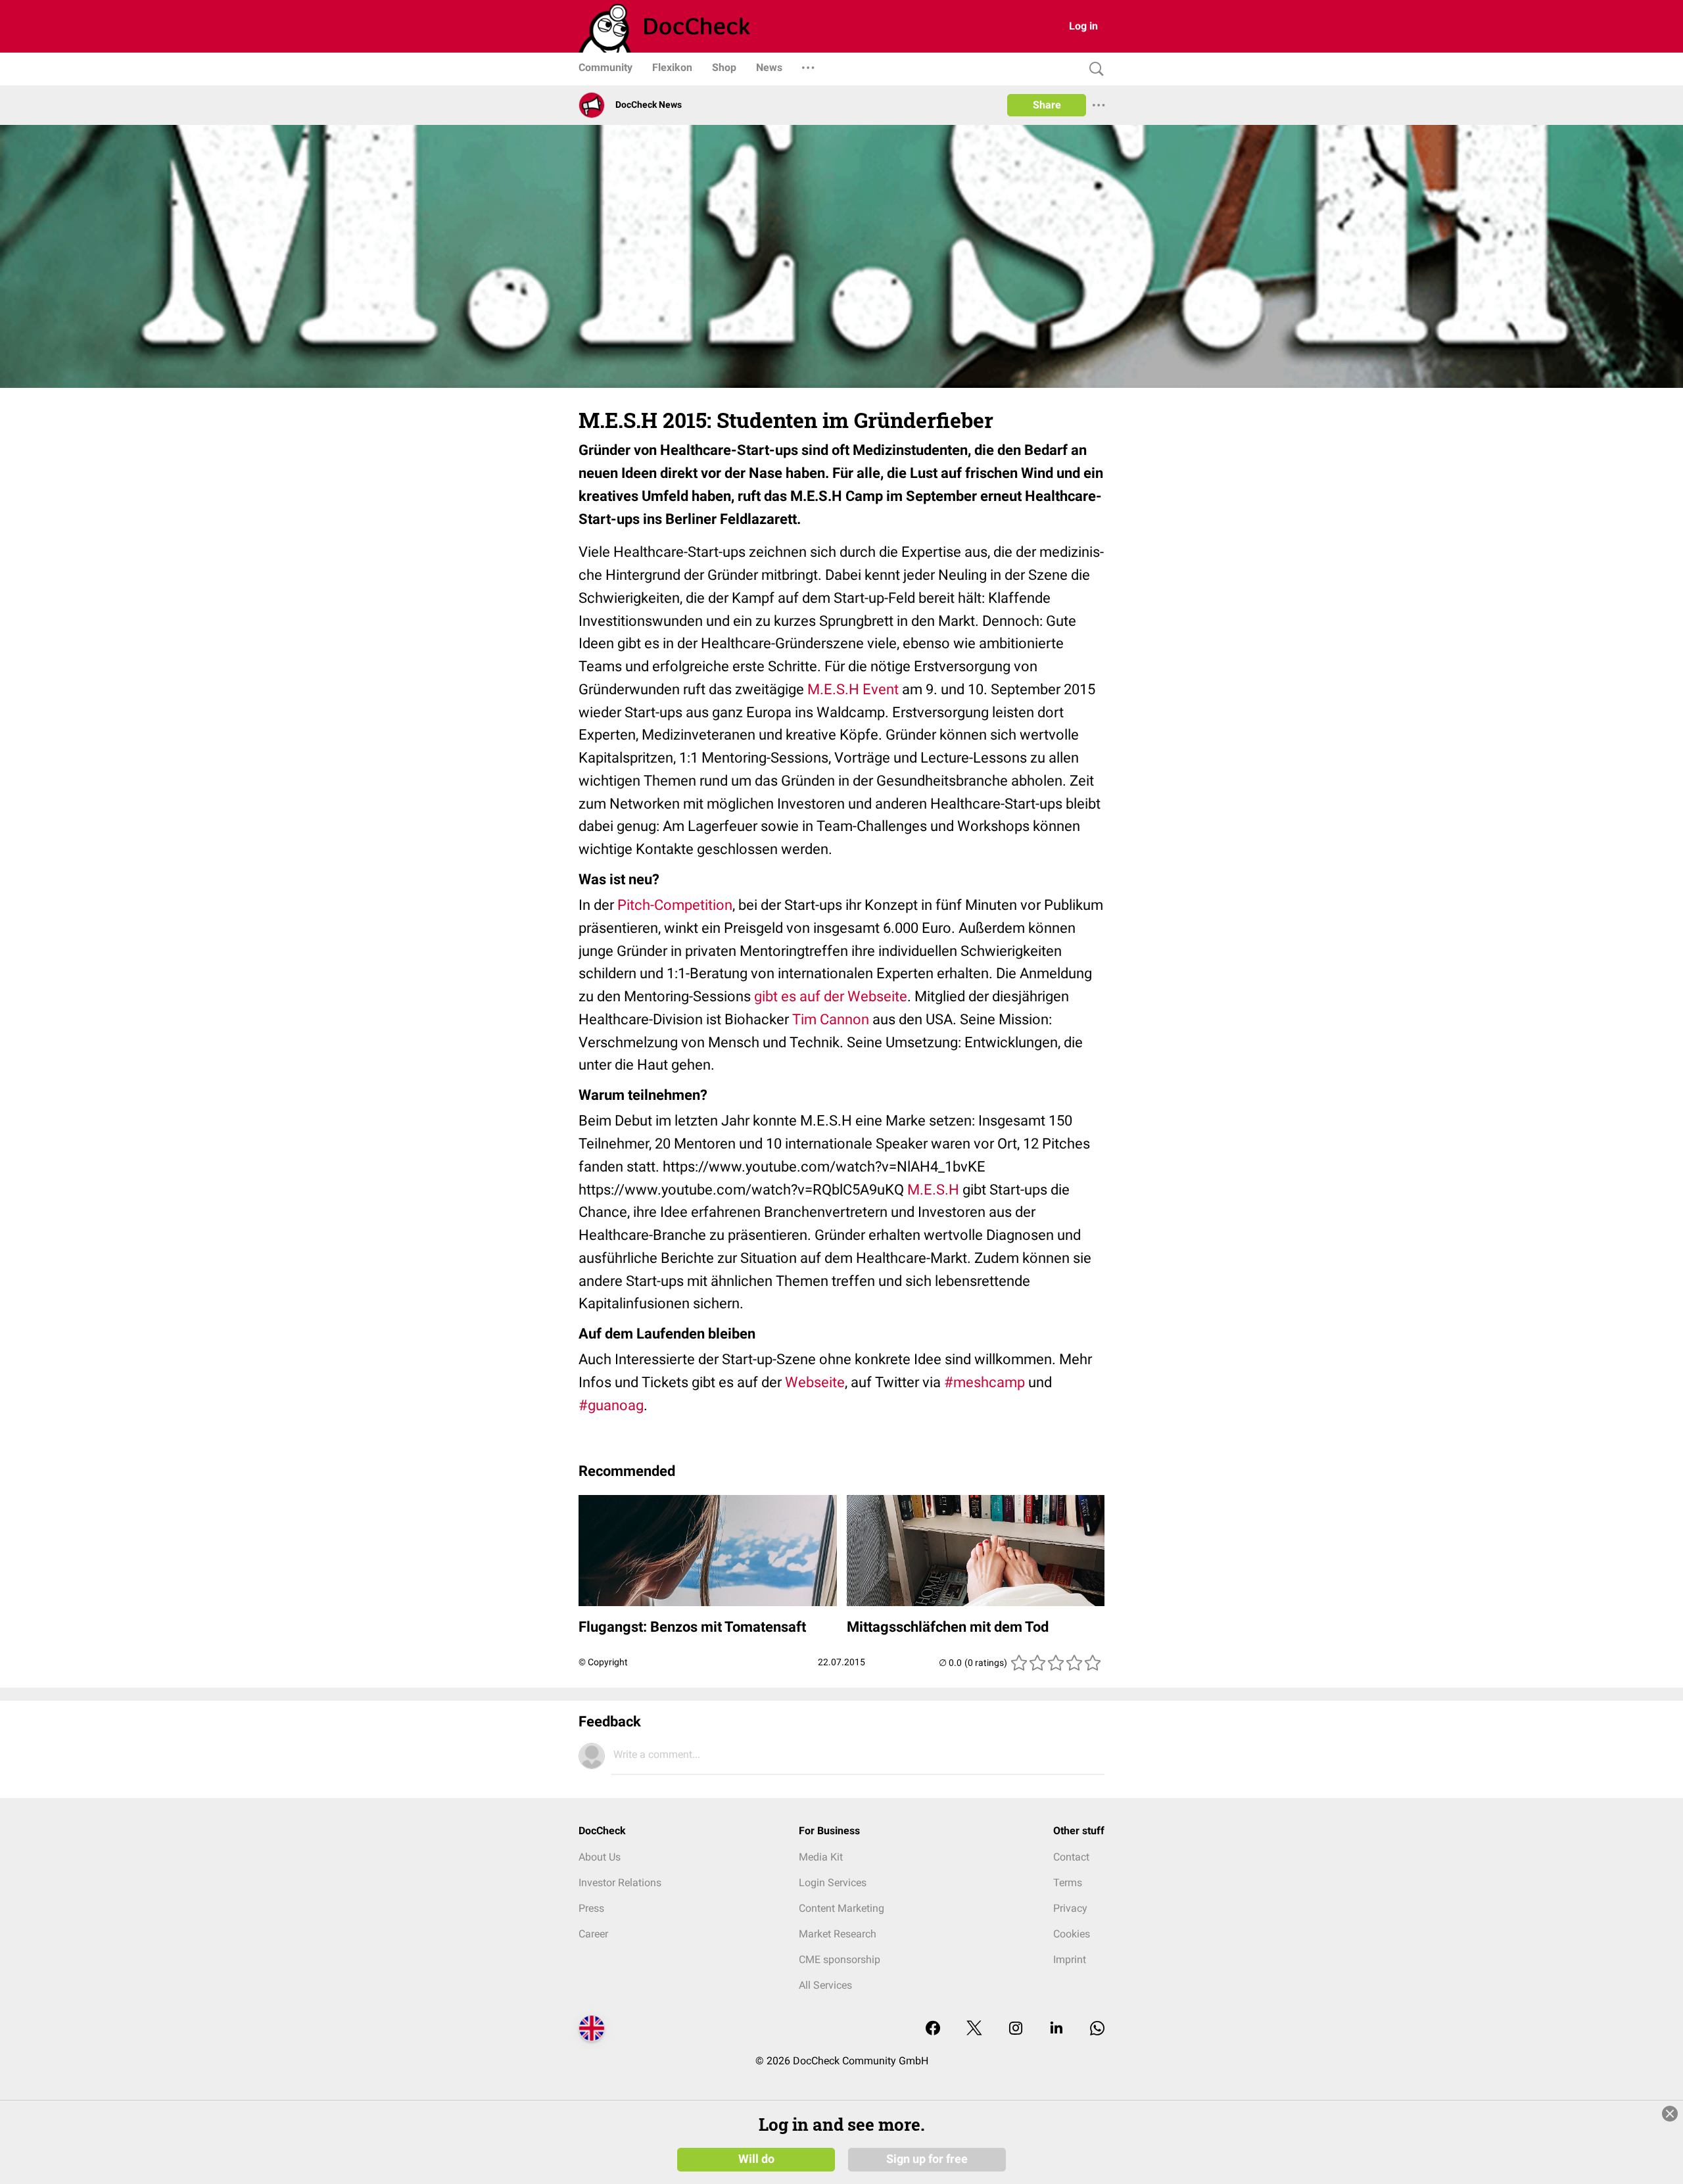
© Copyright (603, 1662)
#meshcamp (984, 1382)
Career (593, 1934)
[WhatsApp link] (1097, 2029)
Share (1047, 105)
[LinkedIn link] (1056, 2029)
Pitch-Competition (675, 905)
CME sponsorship (840, 1959)
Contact (1071, 1857)
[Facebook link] (933, 2029)
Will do (756, 2159)
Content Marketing (841, 1908)
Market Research (838, 1934)
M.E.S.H (933, 1190)
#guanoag (611, 1405)
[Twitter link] (974, 2029)
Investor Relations (620, 1883)
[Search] (1093, 69)
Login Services (833, 1883)
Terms (1068, 1883)
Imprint (1070, 1959)
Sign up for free (927, 2159)
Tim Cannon (831, 1019)
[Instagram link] (1016, 2029)
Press (591, 1908)
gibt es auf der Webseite (831, 996)
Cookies (1072, 1934)
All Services (825, 1985)
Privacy (1070, 1908)
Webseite (815, 1382)
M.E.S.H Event (853, 689)
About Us (600, 1857)
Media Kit (821, 1857)
